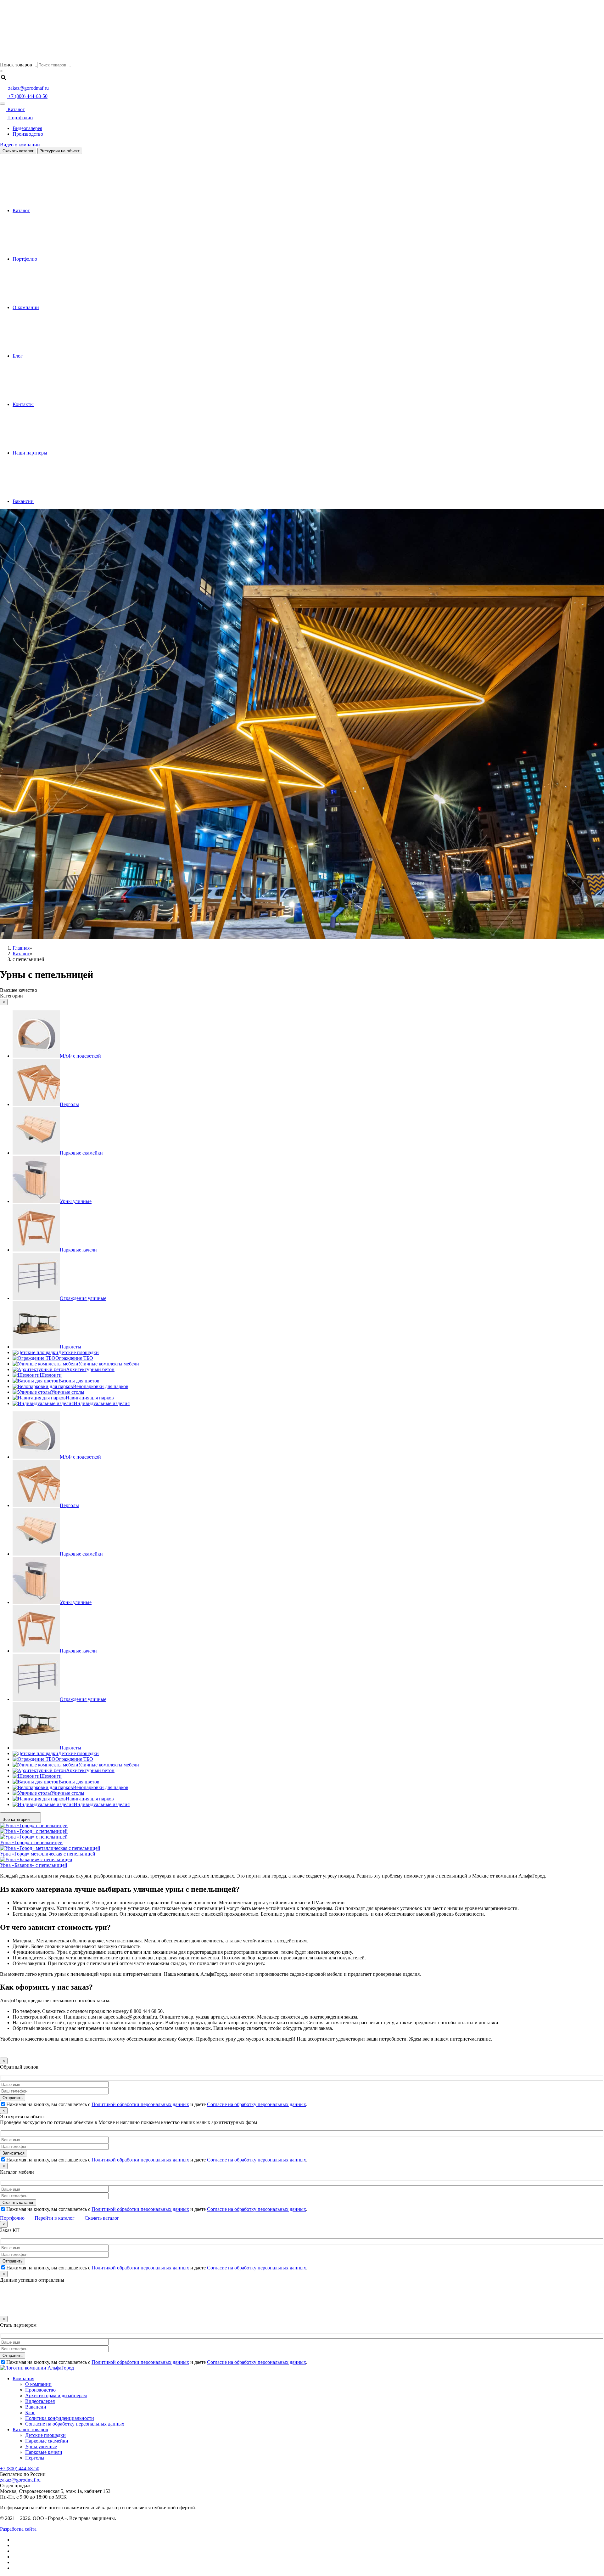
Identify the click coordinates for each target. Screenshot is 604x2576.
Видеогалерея (27, 128)
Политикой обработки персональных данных (140, 2104)
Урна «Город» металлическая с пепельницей (48, 1854)
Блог (18, 356)
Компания (23, 2378)
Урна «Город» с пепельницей (31, 1842)
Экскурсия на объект (60, 151)
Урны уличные (41, 2446)
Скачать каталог (18, 151)
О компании (26, 307)
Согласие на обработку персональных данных (257, 2104)
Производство (28, 134)
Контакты (23, 404)
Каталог (16, 109)
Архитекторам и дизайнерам (56, 2395)
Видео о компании (20, 145)
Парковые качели (44, 2452)
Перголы (35, 2458)
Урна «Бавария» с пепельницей (34, 1865)
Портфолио (20, 118)
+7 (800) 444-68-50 (20, 2469)
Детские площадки (45, 2435)
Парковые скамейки (47, 2441)
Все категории (17, 1819)
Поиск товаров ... (19, 65)
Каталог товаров (30, 2429)
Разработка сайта (18, 2529)
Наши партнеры (30, 453)
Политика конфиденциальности (60, 2418)
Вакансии (23, 501)
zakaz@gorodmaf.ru (20, 2480)
